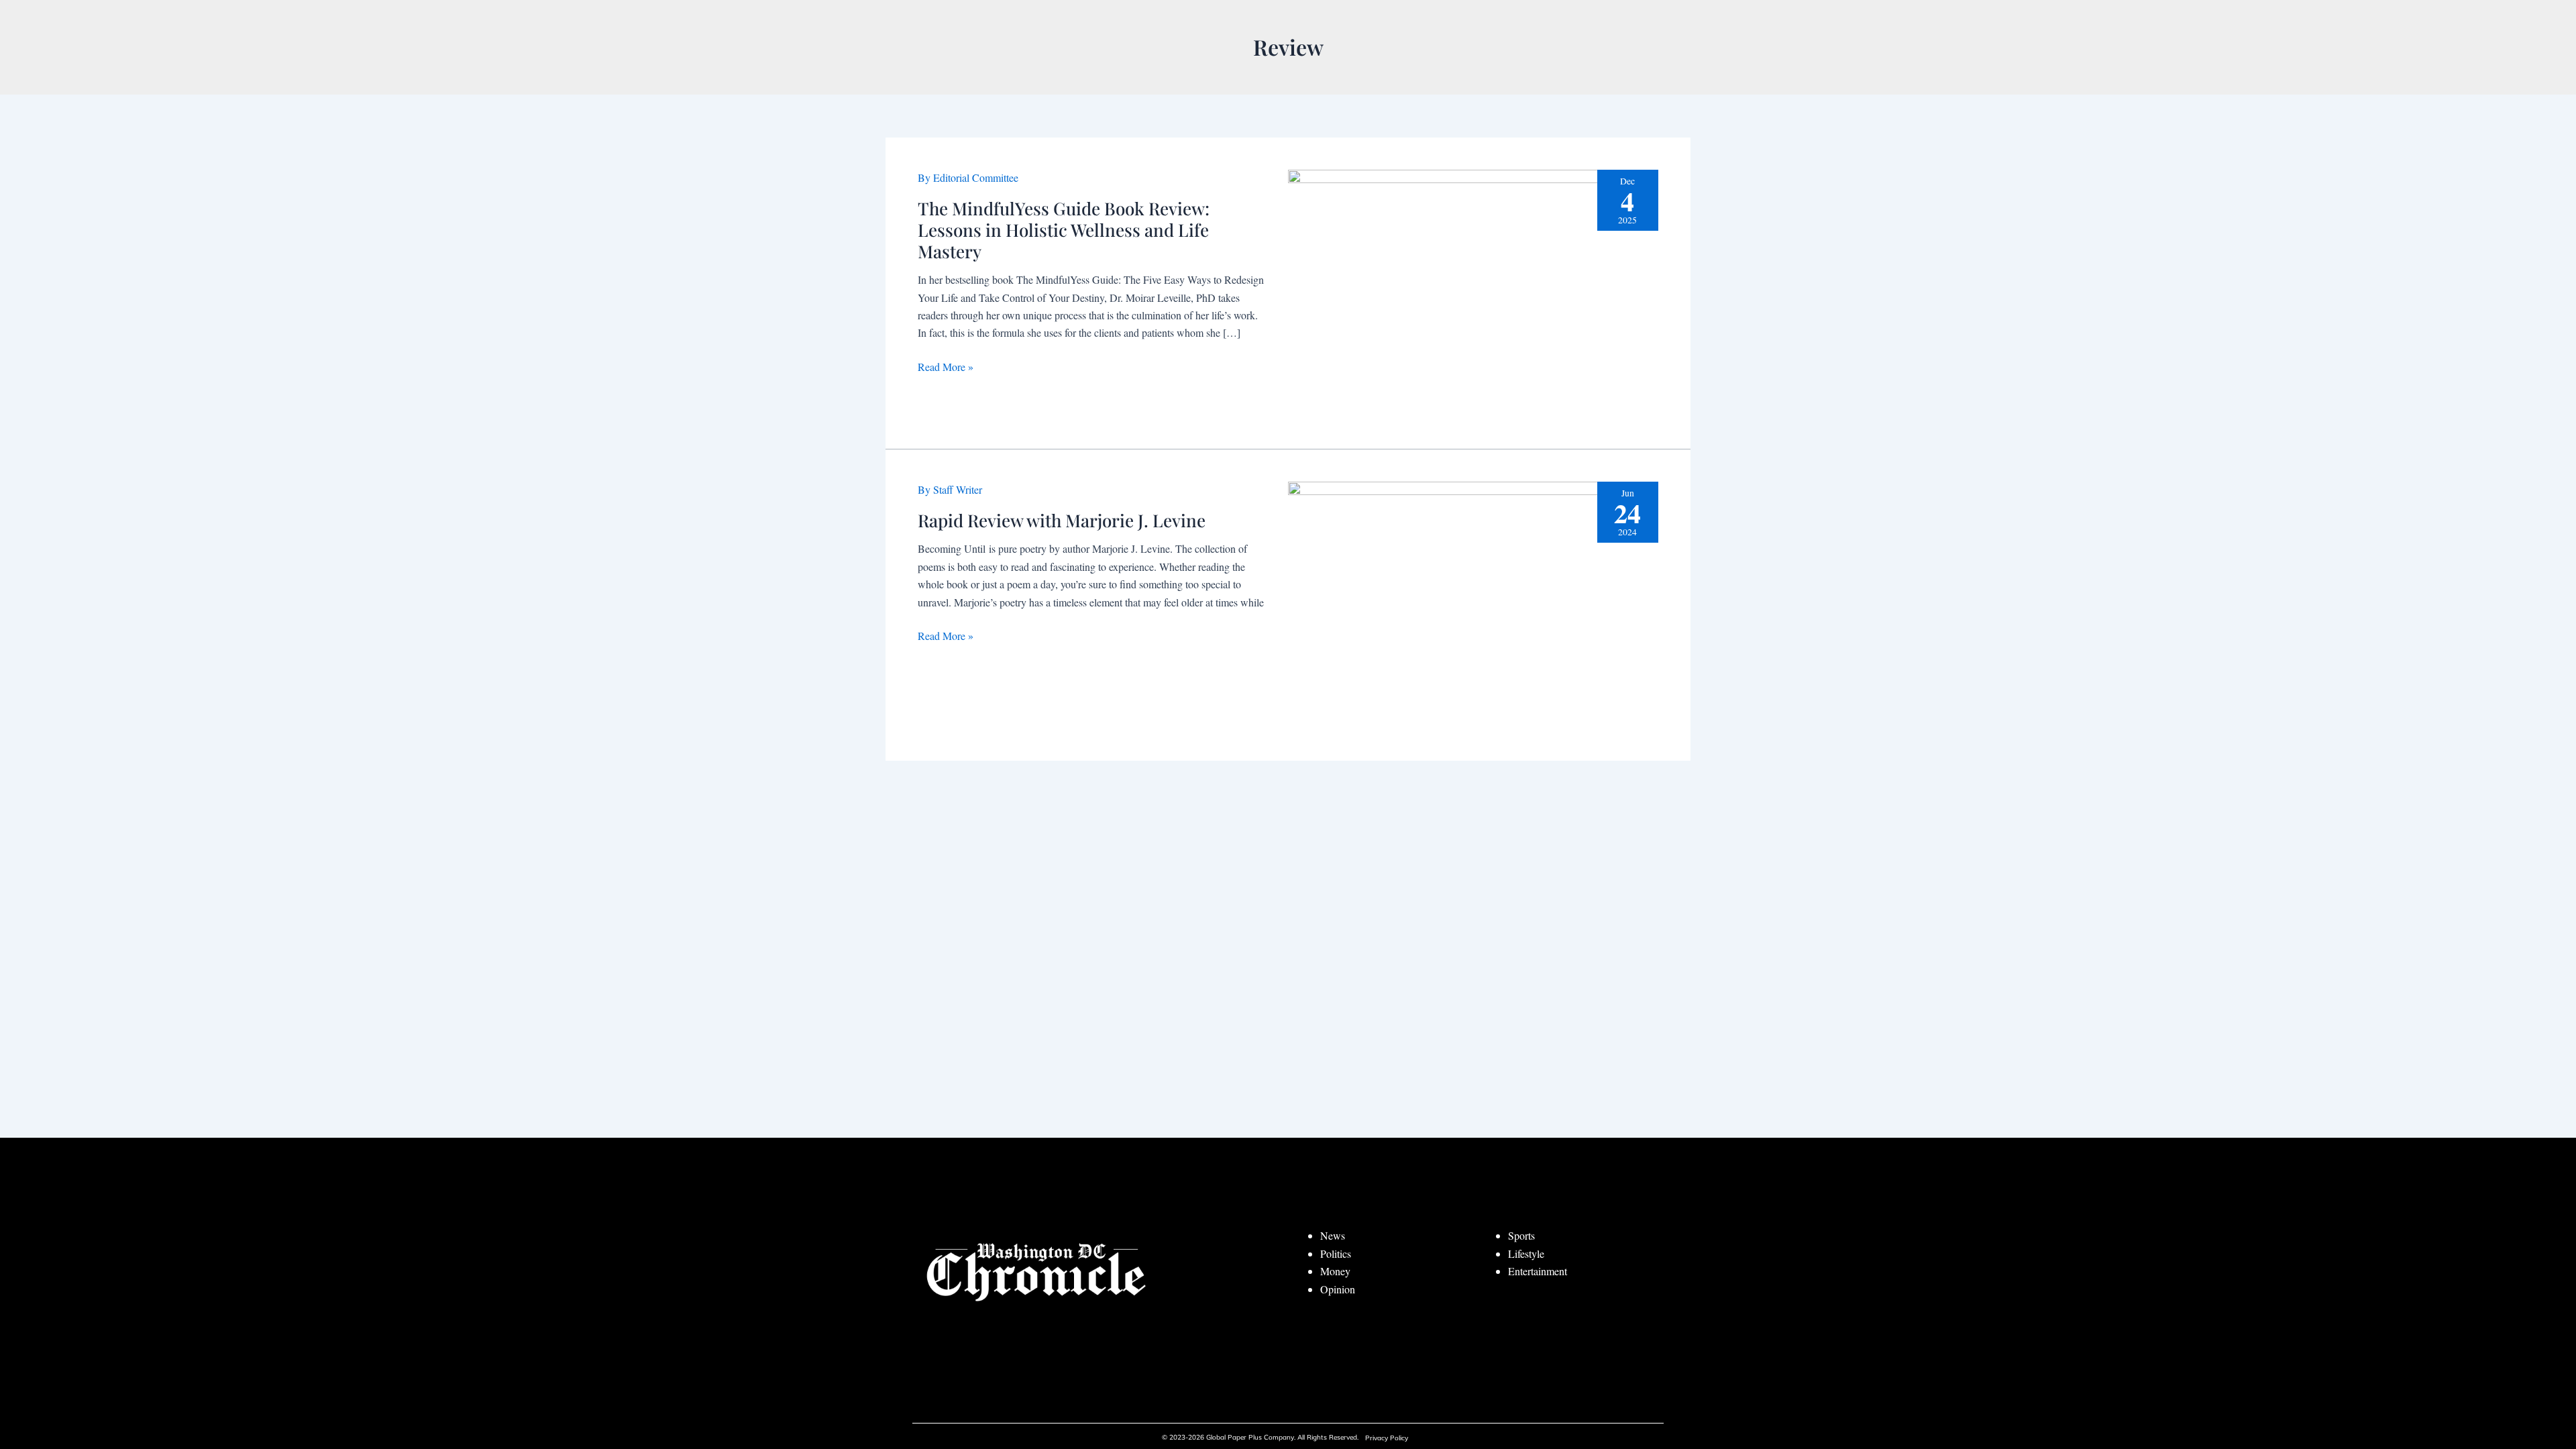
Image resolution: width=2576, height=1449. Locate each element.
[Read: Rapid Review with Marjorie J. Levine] (1473, 603)
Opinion (1338, 1289)
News (1333, 1235)
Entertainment (1538, 1271)
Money (1335, 1271)
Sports (1521, 1235)
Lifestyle (1526, 1253)
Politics (1336, 1253)
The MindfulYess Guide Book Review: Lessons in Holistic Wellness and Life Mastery (1064, 230)
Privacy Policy (1387, 1438)
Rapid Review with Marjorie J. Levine (1062, 520)
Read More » (946, 367)
